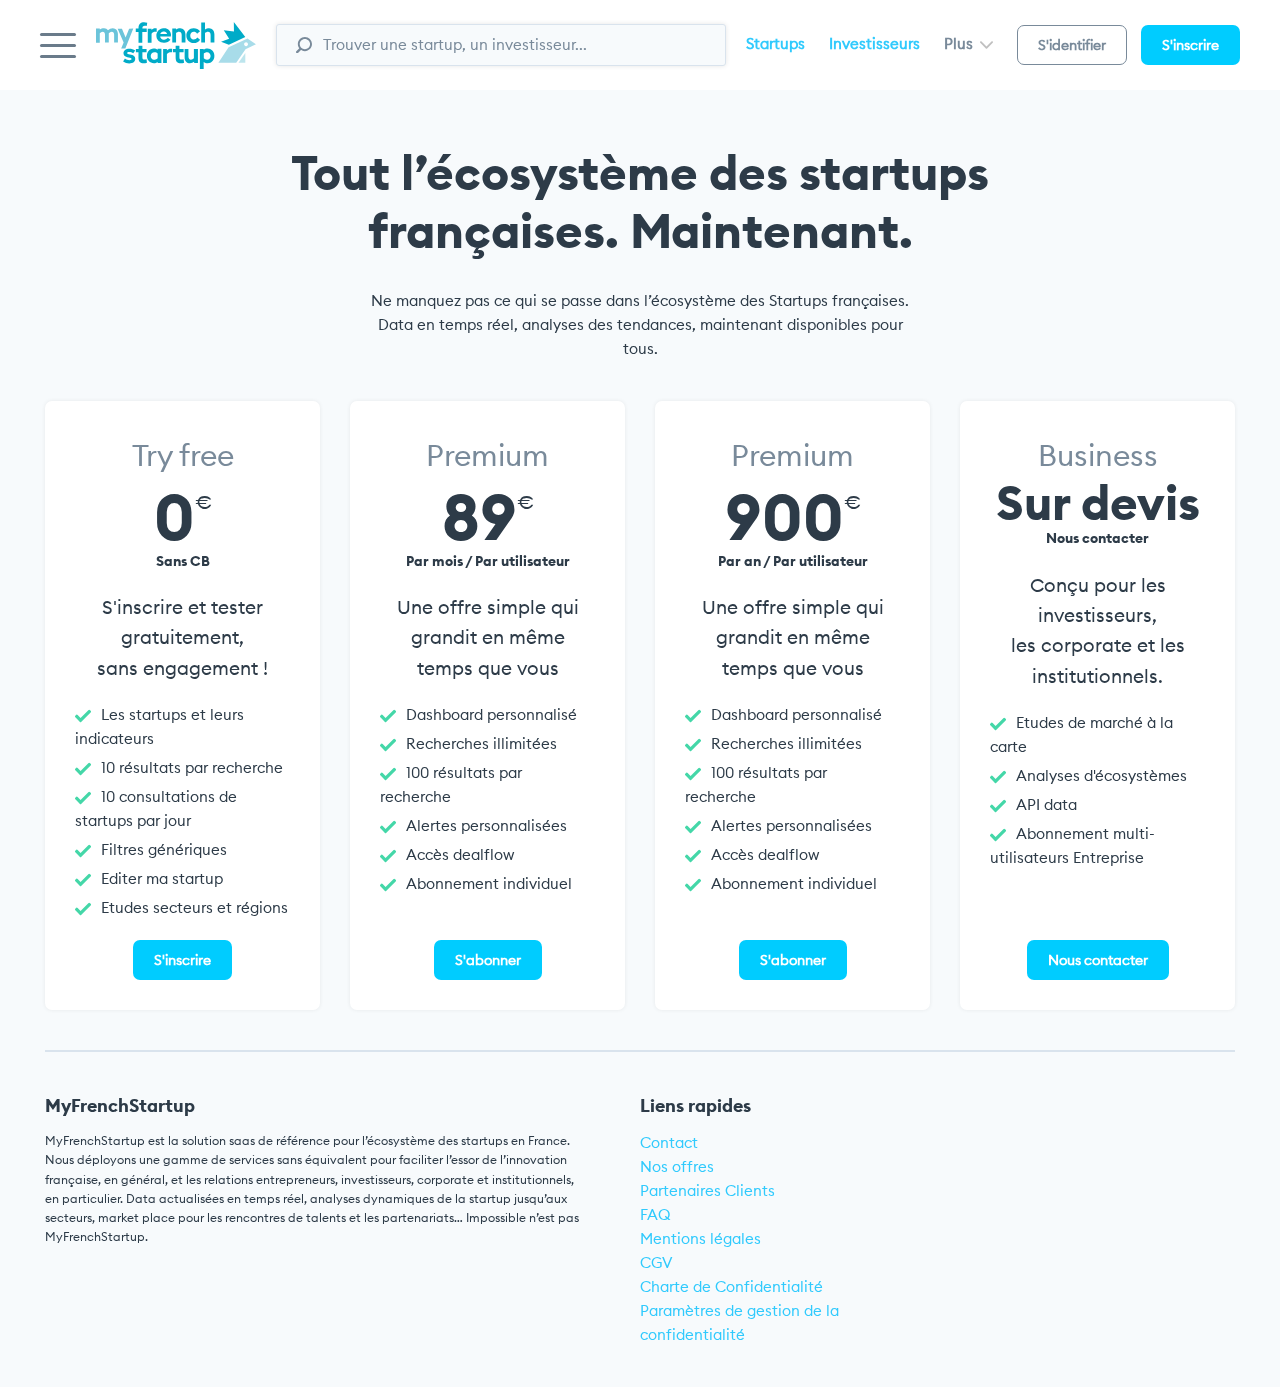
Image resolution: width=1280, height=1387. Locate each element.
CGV (656, 1262)
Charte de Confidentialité (731, 1286)
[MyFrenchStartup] (176, 56)
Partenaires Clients (707, 1190)
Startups (775, 43)
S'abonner (488, 960)
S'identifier (1072, 45)
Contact (669, 1142)
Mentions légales (700, 1238)
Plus (960, 43)
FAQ (655, 1214)
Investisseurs (874, 43)
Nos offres (677, 1166)
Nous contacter (1098, 960)
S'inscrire (1190, 45)
